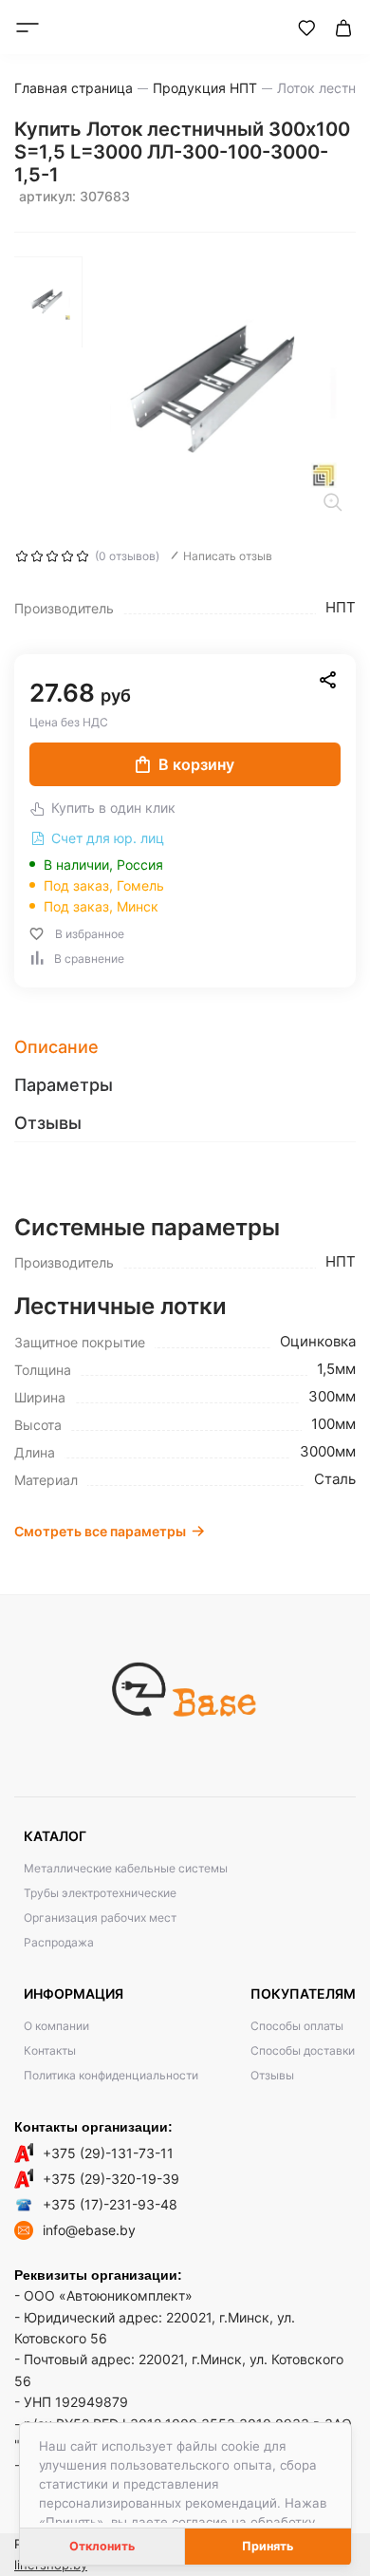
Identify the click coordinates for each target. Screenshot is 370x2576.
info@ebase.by (89, 2230)
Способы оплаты (297, 2026)
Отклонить (102, 2546)
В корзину (196, 764)
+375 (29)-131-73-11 (108, 2153)
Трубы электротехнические (100, 1893)
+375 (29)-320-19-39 (111, 2179)
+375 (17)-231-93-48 (110, 2204)
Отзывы (272, 2075)
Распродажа (59, 1942)
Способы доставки (303, 2050)
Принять (268, 2546)
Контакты (50, 2050)
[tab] (185, 1047)
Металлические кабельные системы (126, 1868)
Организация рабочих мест (100, 1918)
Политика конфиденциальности (111, 2075)
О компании (56, 2026)
